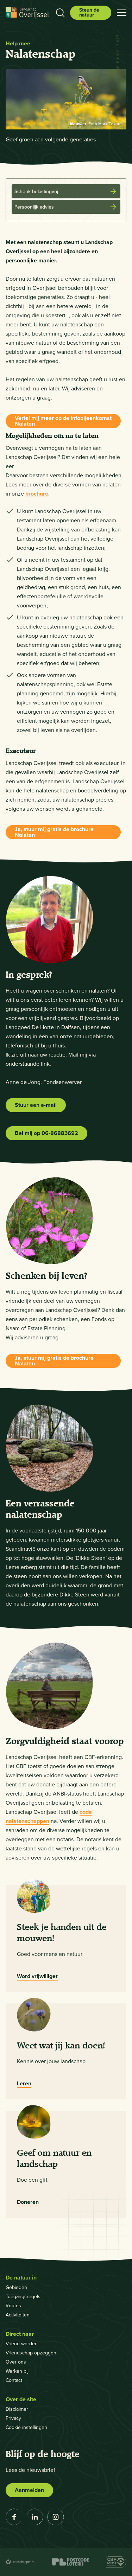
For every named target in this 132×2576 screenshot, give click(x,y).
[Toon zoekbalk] (60, 13)
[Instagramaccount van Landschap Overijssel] (56, 2517)
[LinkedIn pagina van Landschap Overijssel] (35, 2517)
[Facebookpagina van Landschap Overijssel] (14, 2517)
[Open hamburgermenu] (122, 13)
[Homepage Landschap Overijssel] (27, 13)
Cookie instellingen (26, 2427)
